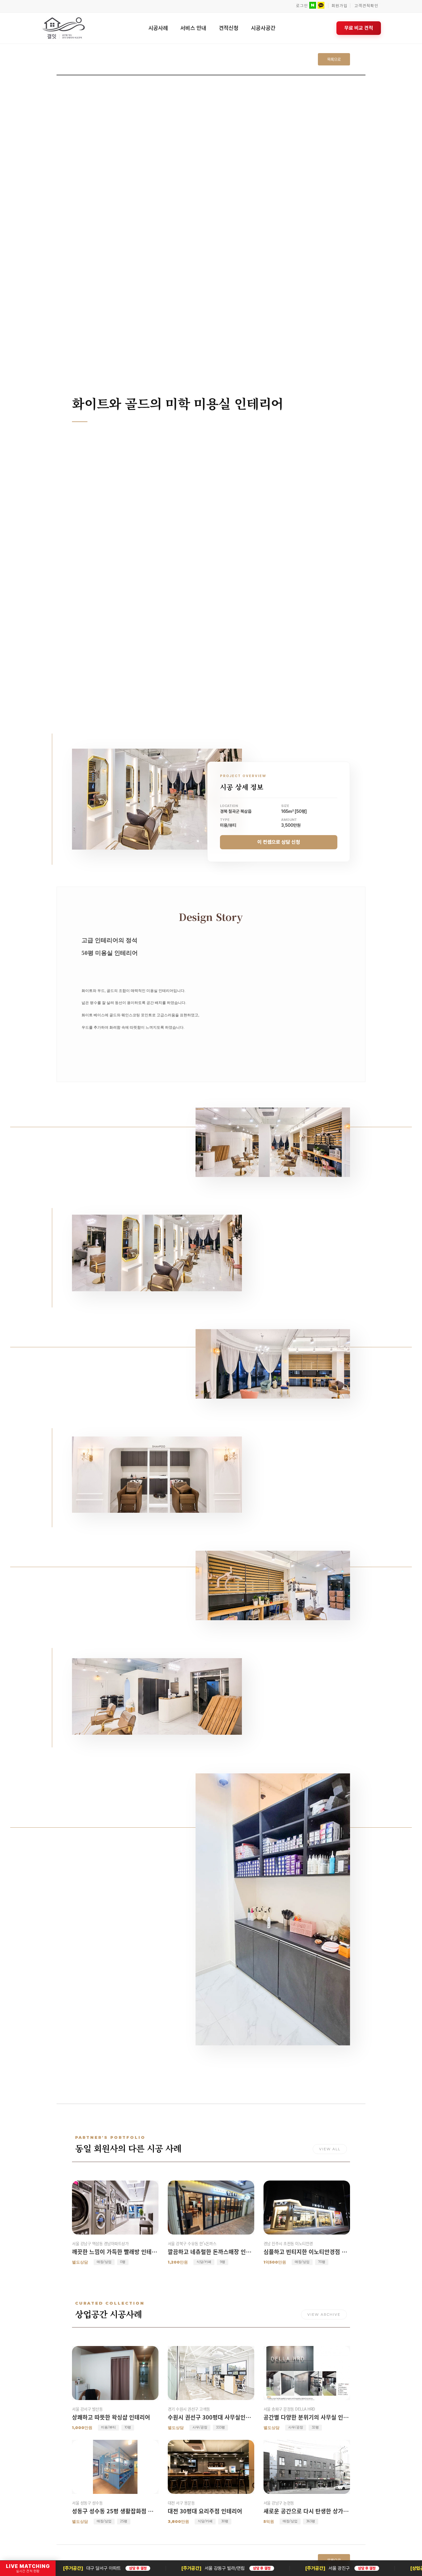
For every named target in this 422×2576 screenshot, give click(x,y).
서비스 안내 (193, 28)
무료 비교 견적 (359, 28)
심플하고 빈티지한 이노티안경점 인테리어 (307, 2252)
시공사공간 (263, 28)
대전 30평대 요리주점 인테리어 (205, 2511)
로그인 (302, 6)
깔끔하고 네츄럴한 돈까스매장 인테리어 (211, 2252)
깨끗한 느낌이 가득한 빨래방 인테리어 (115, 2252)
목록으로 (334, 59)
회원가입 (340, 6)
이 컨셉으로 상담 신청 (279, 842)
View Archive (324, 2315)
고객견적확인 (366, 6)
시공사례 (158, 28)
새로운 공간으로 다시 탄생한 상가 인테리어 (307, 2511)
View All (330, 2149)
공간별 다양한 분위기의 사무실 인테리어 (307, 2417)
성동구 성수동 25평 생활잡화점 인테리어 (115, 2511)
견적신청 (229, 28)
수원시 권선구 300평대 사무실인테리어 (211, 2417)
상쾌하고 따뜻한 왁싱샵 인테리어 (111, 2417)
